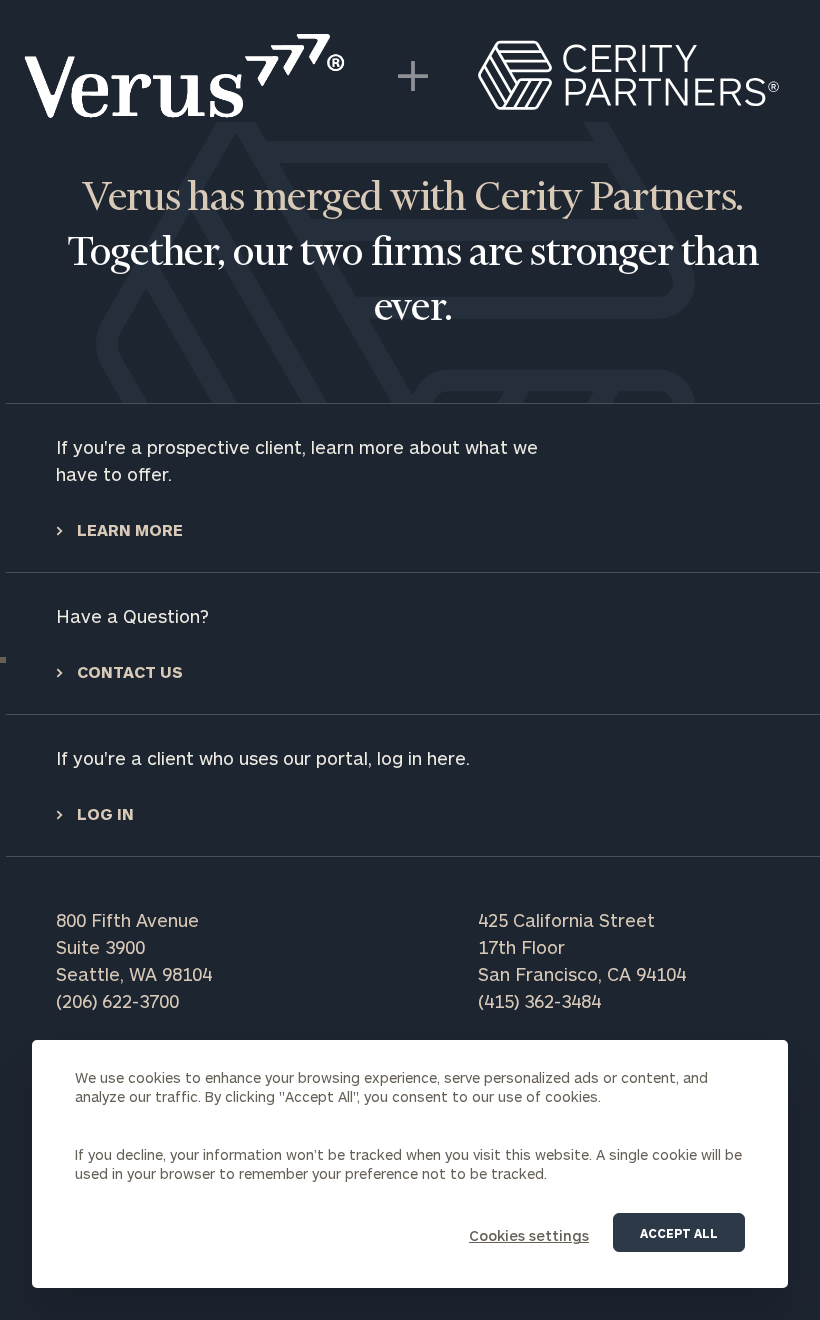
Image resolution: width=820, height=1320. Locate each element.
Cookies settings (529, 1235)
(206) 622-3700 (117, 1001)
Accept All (679, 1233)
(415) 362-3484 (539, 1001)
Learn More (128, 529)
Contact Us (128, 671)
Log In (103, 813)
